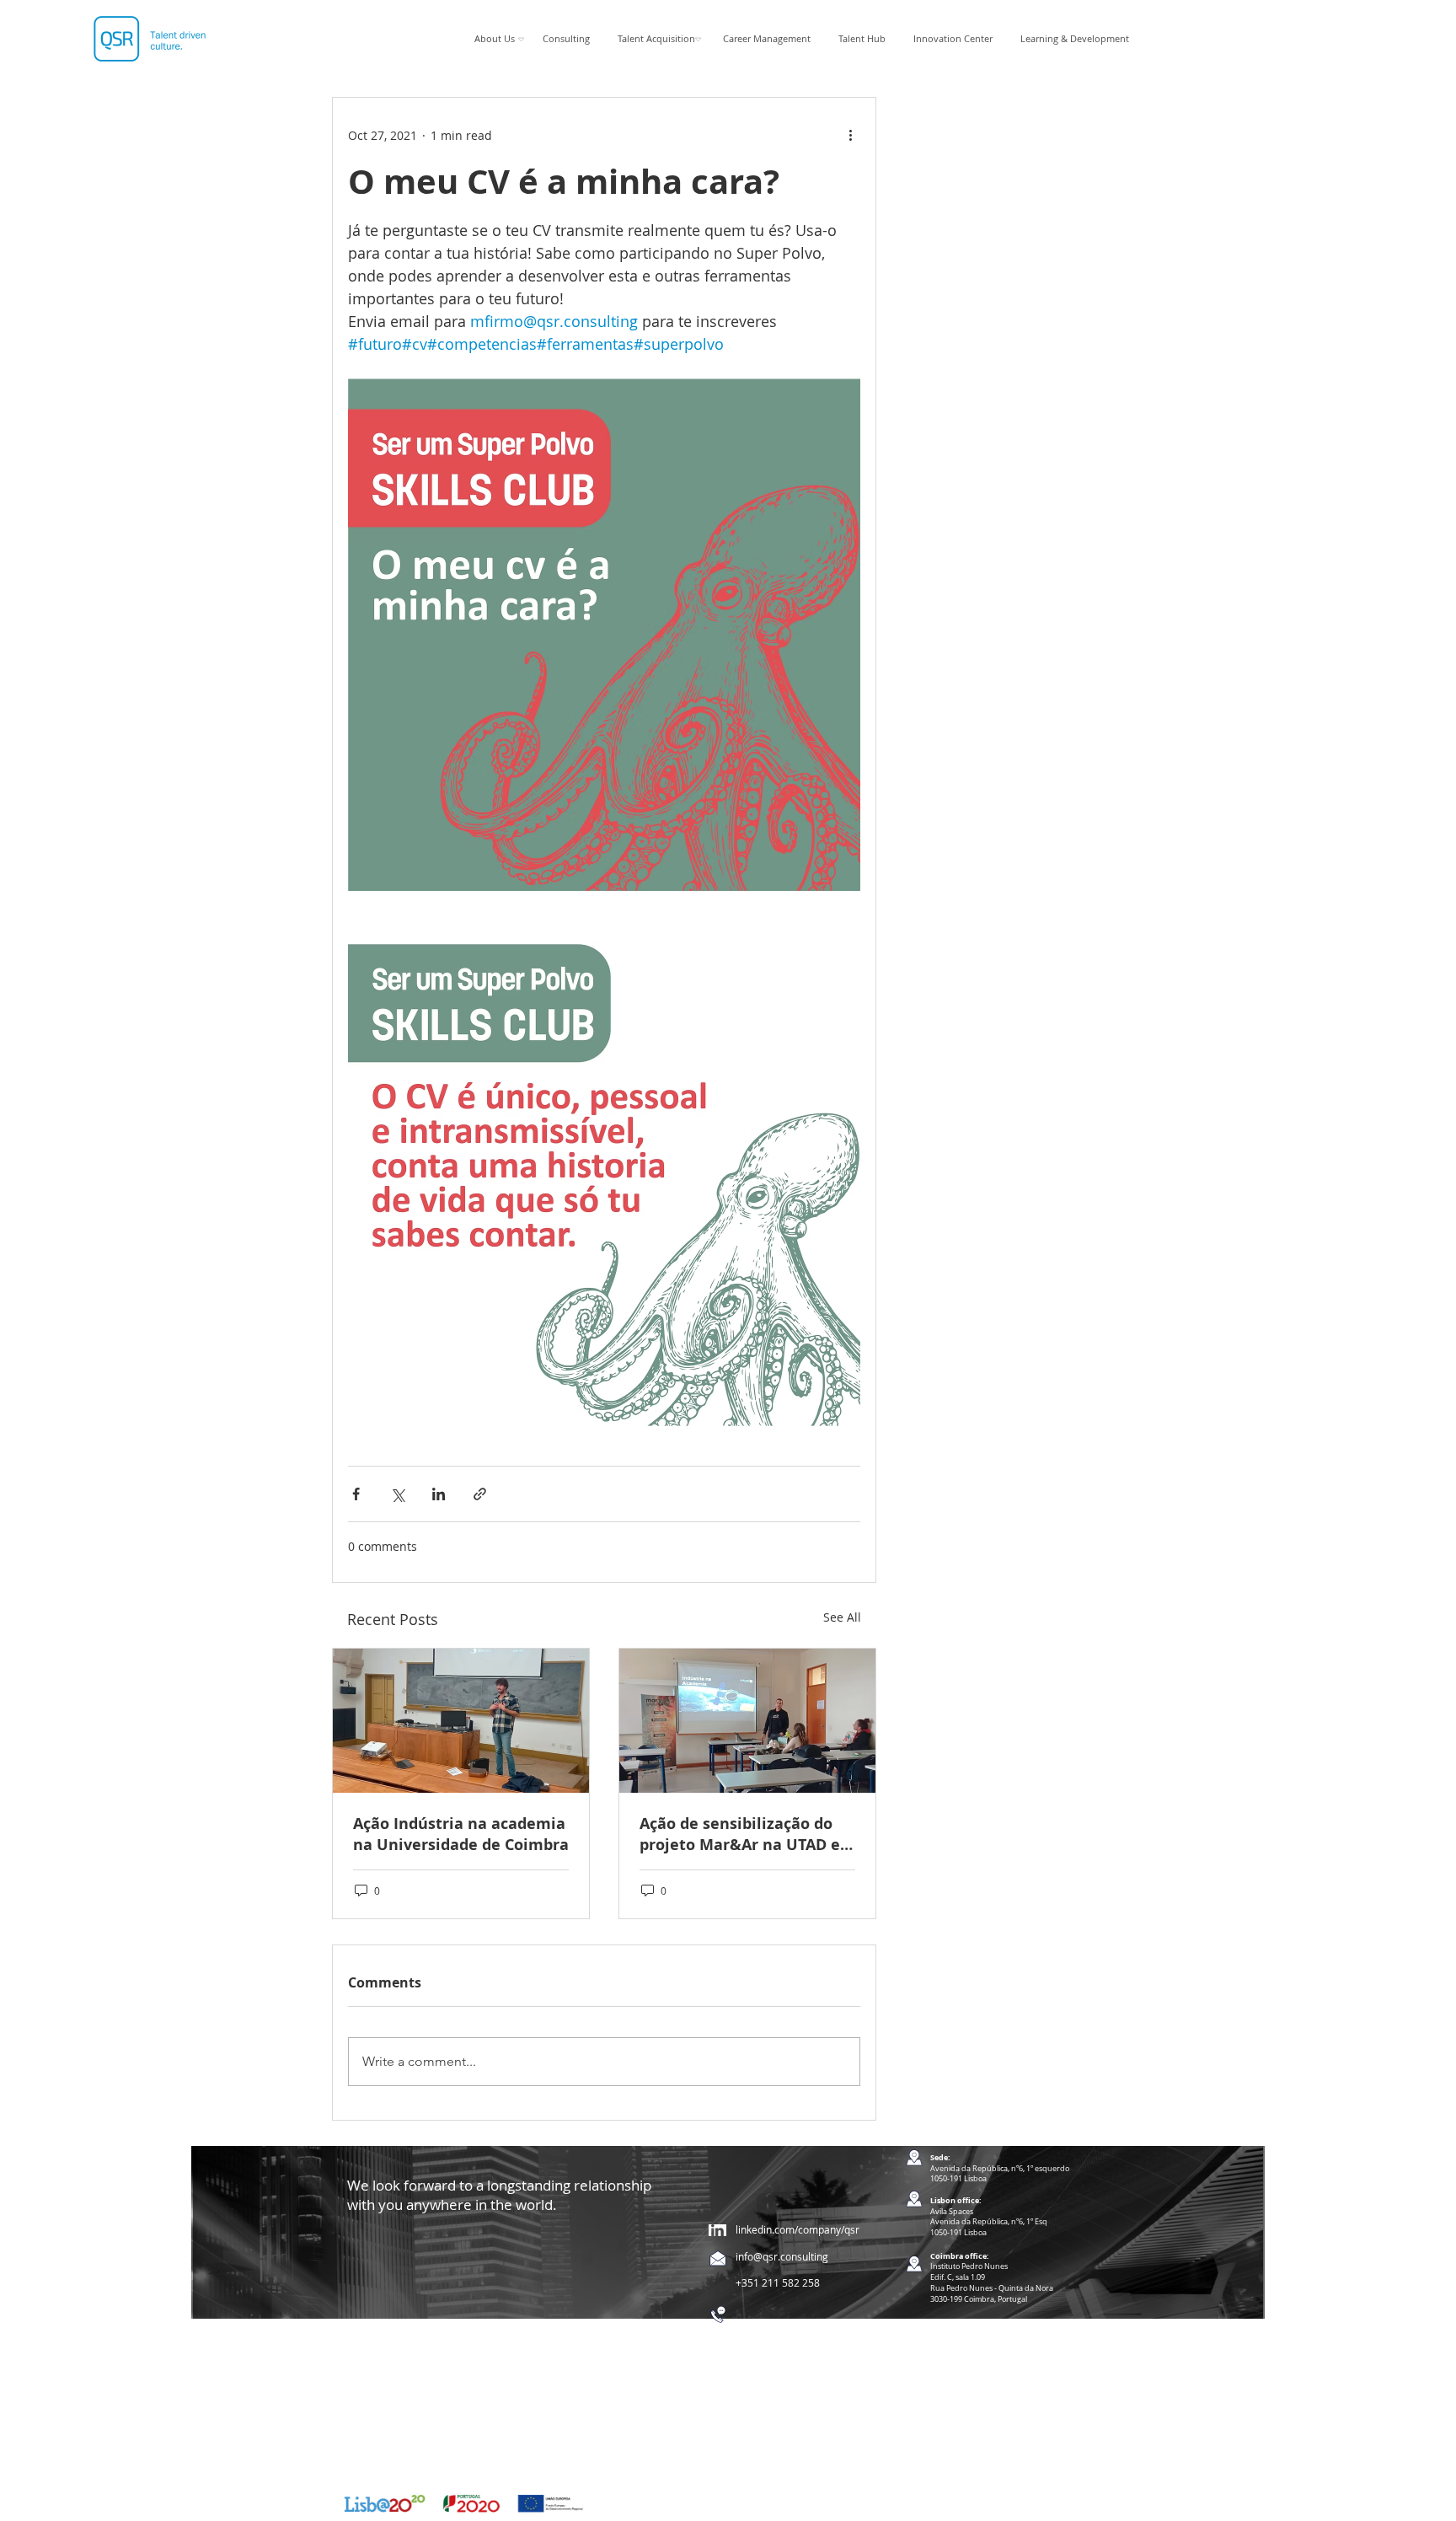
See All (842, 1617)
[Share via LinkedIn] (439, 1494)
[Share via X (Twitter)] (397, 1494)
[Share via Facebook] (356, 1494)
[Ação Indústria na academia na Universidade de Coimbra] (461, 1721)
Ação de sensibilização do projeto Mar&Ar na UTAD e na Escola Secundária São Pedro (740, 1834)
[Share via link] (480, 1494)
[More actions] (850, 135)
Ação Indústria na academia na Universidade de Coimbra (461, 1834)
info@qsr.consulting (782, 2256)
